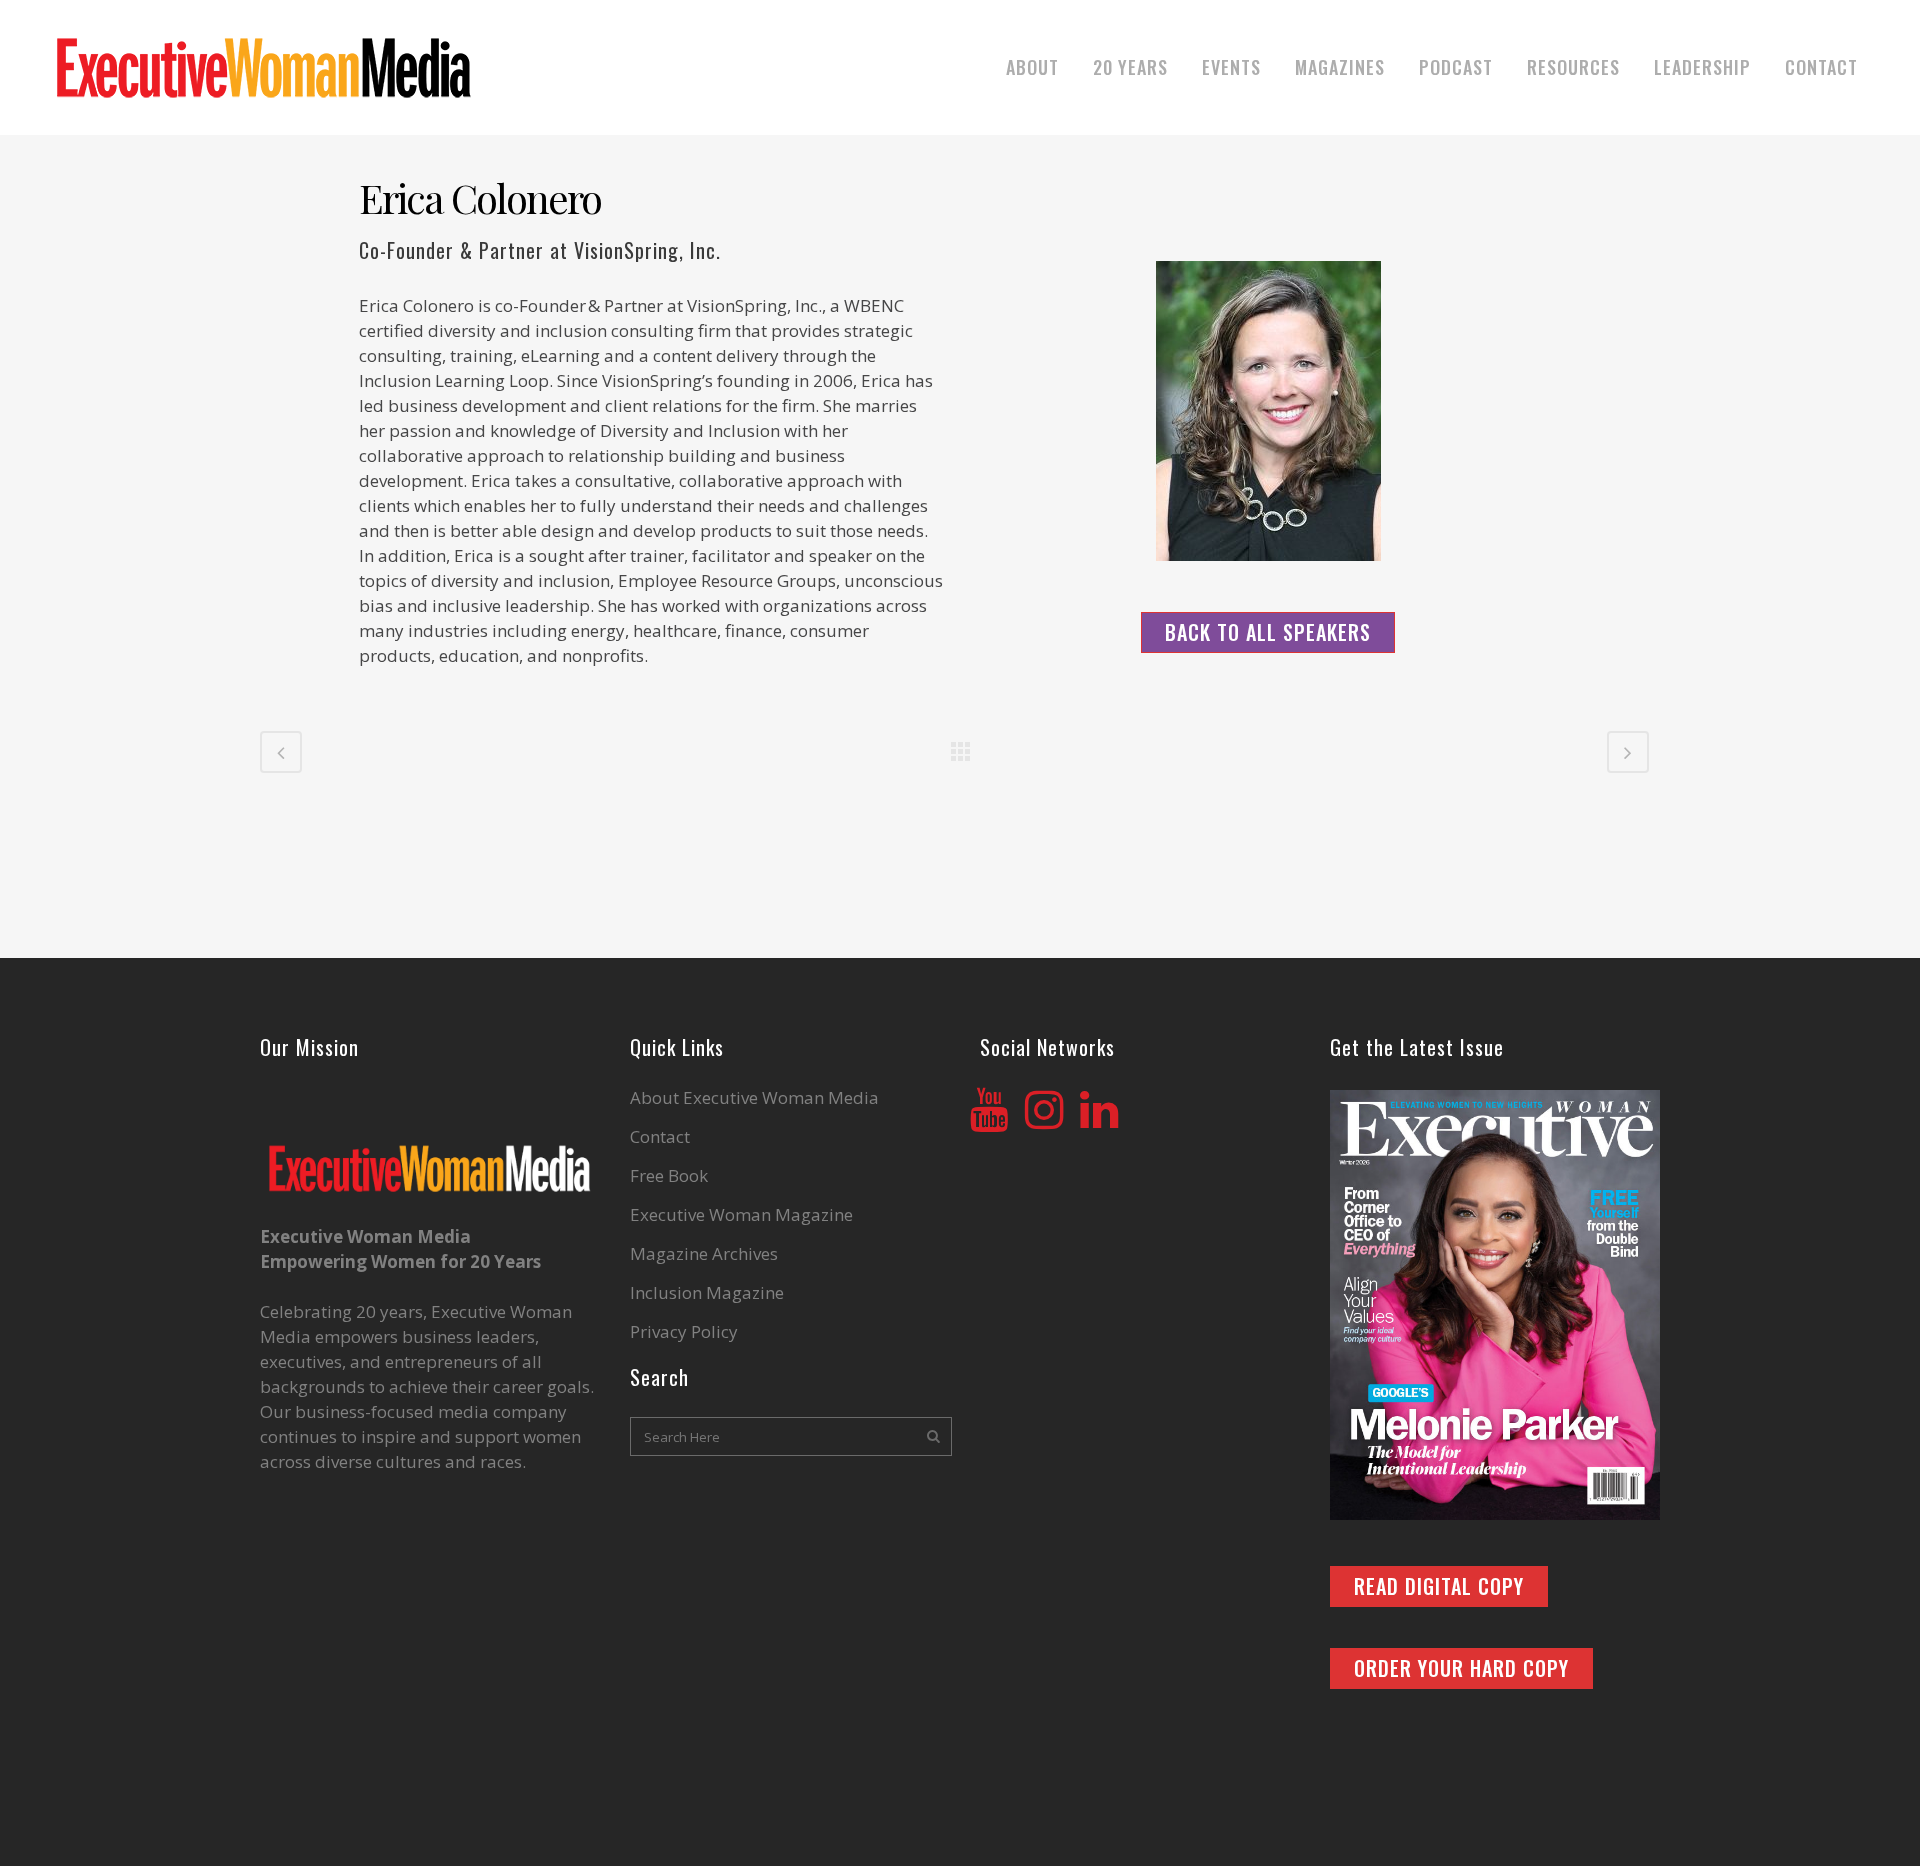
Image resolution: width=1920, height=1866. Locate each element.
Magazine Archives (704, 1254)
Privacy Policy (684, 1332)
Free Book (669, 1176)
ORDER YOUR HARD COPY (1461, 1668)
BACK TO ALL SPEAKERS (1268, 632)
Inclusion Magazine (707, 1293)
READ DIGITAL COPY (1439, 1586)
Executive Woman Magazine (741, 1215)
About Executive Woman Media (754, 1098)
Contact (660, 1137)
